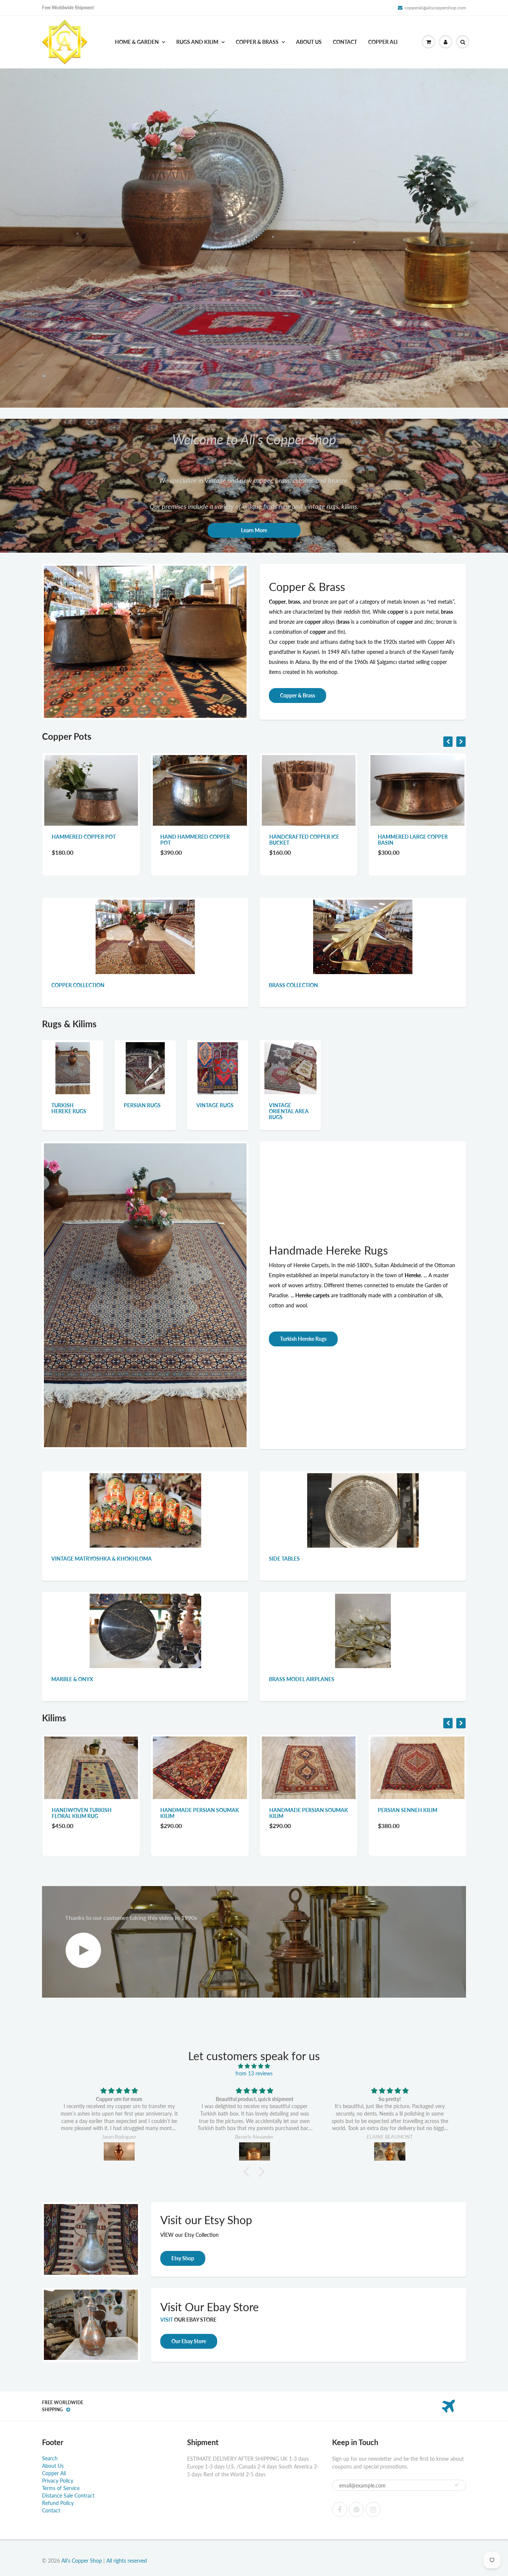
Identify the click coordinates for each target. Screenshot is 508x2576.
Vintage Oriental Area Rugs (289, 1111)
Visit (167, 2320)
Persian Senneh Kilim (190, 1810)
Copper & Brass (257, 42)
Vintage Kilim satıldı (407, 1810)
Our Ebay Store (189, 2341)
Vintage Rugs (215, 1105)
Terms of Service (61, 2488)
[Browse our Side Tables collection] (363, 1510)
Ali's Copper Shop (82, 2561)
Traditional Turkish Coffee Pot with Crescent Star (417, 840)
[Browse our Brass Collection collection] (363, 936)
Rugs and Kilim (197, 42)
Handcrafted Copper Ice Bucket (87, 840)
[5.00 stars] (254, 2066)
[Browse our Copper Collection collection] (145, 936)
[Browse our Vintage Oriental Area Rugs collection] (290, 1067)
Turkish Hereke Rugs (69, 1108)
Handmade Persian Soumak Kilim (91, 1813)
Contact (345, 42)
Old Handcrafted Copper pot (306, 840)
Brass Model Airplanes (302, 1679)
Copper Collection (78, 985)
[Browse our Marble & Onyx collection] (145, 1630)
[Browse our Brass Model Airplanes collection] (363, 1630)
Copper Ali (383, 42)
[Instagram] (373, 2509)
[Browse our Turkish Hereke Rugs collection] (73, 1067)
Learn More (254, 530)
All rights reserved (127, 2561)
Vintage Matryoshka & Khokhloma (102, 1559)
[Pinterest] (356, 2509)
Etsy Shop (183, 2258)
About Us (309, 42)
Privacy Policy (58, 2481)
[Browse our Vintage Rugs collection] (218, 1067)
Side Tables (284, 1559)
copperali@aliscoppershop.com (435, 8)
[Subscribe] (457, 2485)
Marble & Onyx (72, 1679)
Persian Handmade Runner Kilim (308, 1813)
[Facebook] (340, 2509)
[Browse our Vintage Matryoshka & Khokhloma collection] (145, 1510)
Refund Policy (58, 2503)
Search (50, 2458)
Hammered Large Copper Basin (195, 840)
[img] (119, 2091)
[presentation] (448, 742)
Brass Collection (293, 985)
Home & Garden (137, 42)
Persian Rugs (142, 1105)
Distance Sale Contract (68, 2495)
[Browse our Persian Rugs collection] (145, 1067)
